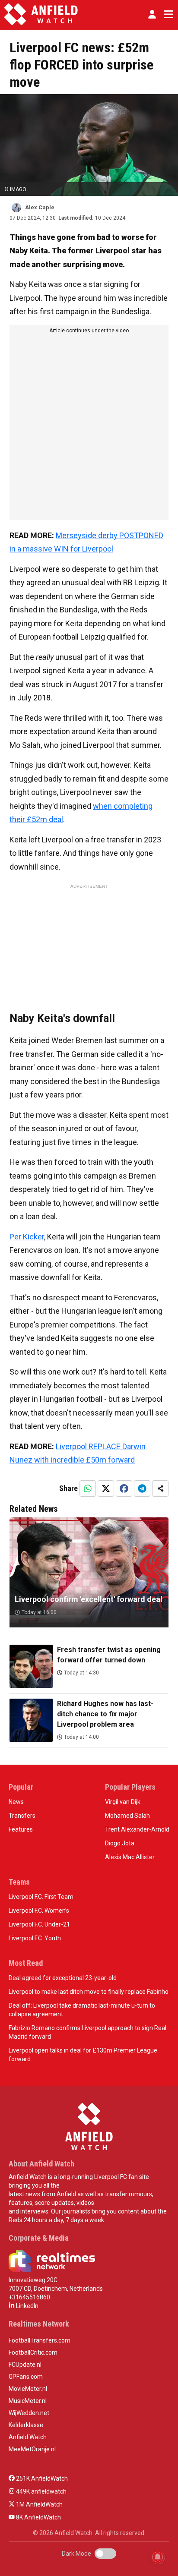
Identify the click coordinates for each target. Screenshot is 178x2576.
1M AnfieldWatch (39, 2504)
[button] (152, 14)
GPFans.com (26, 2377)
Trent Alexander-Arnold (137, 1829)
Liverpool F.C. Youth (35, 1938)
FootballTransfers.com (40, 2340)
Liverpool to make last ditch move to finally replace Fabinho (89, 1992)
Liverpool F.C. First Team (41, 1897)
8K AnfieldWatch (38, 2517)
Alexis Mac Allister (130, 1857)
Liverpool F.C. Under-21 (39, 1924)
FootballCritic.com (33, 2352)
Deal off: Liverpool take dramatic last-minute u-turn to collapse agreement (82, 2010)
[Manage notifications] (158, 2557)
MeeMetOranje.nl (32, 2449)
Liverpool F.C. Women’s (39, 1911)
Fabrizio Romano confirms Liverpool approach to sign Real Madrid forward (87, 2032)
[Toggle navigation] (167, 14)
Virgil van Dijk (123, 1802)
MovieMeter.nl (28, 2389)
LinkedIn (27, 2306)
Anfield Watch (28, 2437)
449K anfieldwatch (41, 2491)
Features (21, 1829)
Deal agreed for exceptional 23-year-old (63, 1978)
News (16, 1802)
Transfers (22, 1816)
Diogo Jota (120, 1843)
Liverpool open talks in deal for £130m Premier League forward (83, 2055)
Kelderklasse (26, 2425)
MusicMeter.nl (28, 2401)
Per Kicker (27, 1237)
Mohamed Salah (127, 1816)
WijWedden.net (29, 2413)
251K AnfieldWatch (41, 2478)
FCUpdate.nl (25, 2365)
